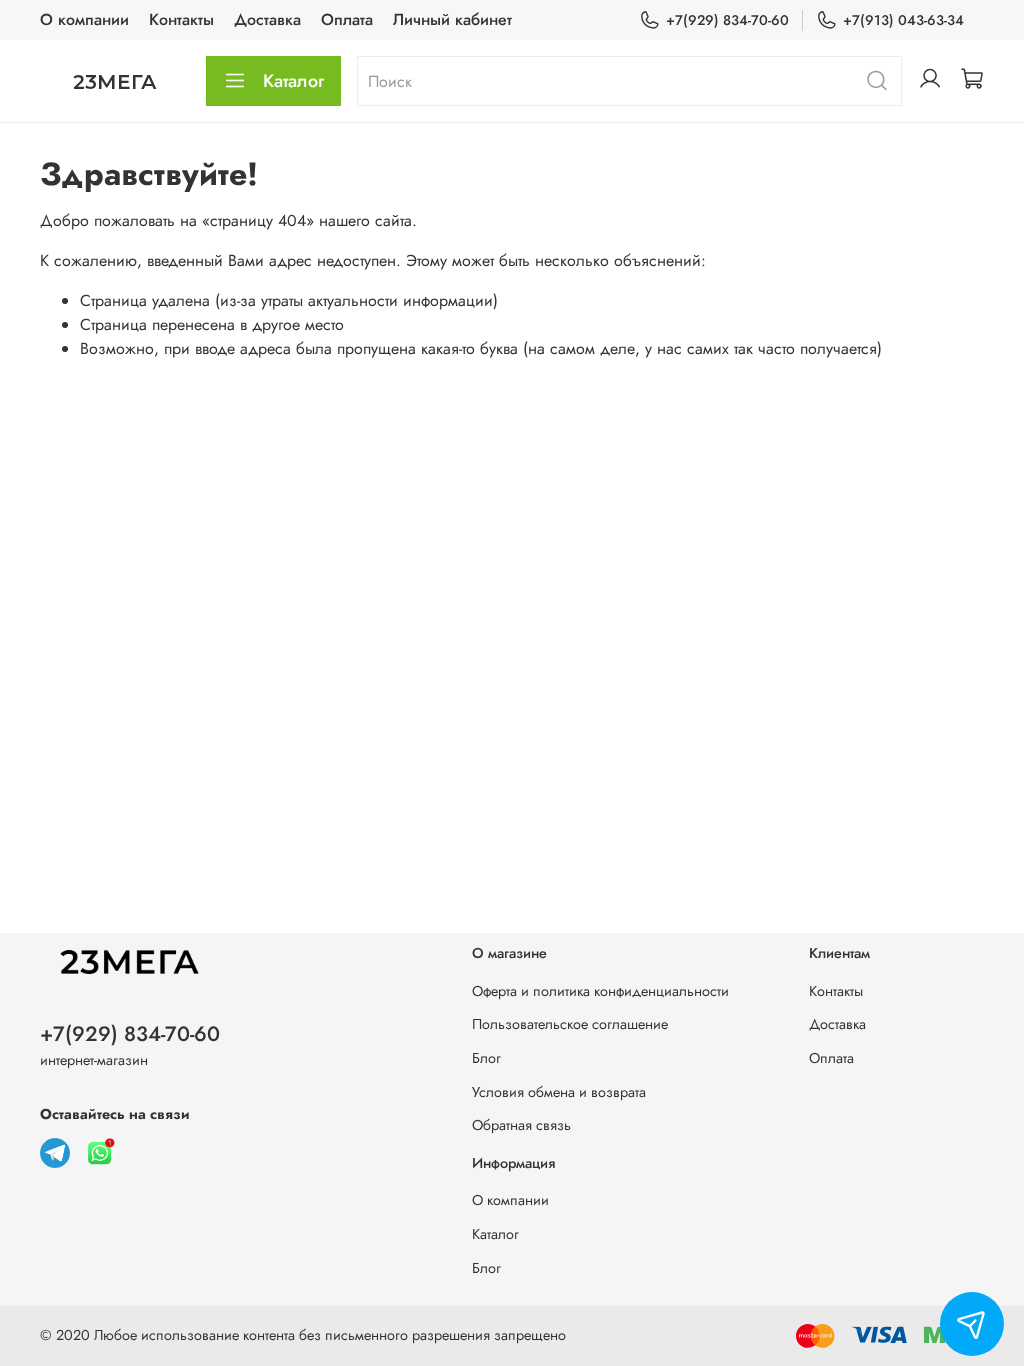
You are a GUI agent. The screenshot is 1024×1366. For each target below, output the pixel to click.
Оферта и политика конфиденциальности (600, 991)
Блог (486, 1058)
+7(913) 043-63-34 (903, 20)
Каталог (293, 81)
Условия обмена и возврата (559, 1092)
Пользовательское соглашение (570, 1024)
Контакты (181, 19)
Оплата (347, 19)
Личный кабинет (452, 19)
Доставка (267, 19)
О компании (84, 19)
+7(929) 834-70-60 (727, 20)
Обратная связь (521, 1125)
